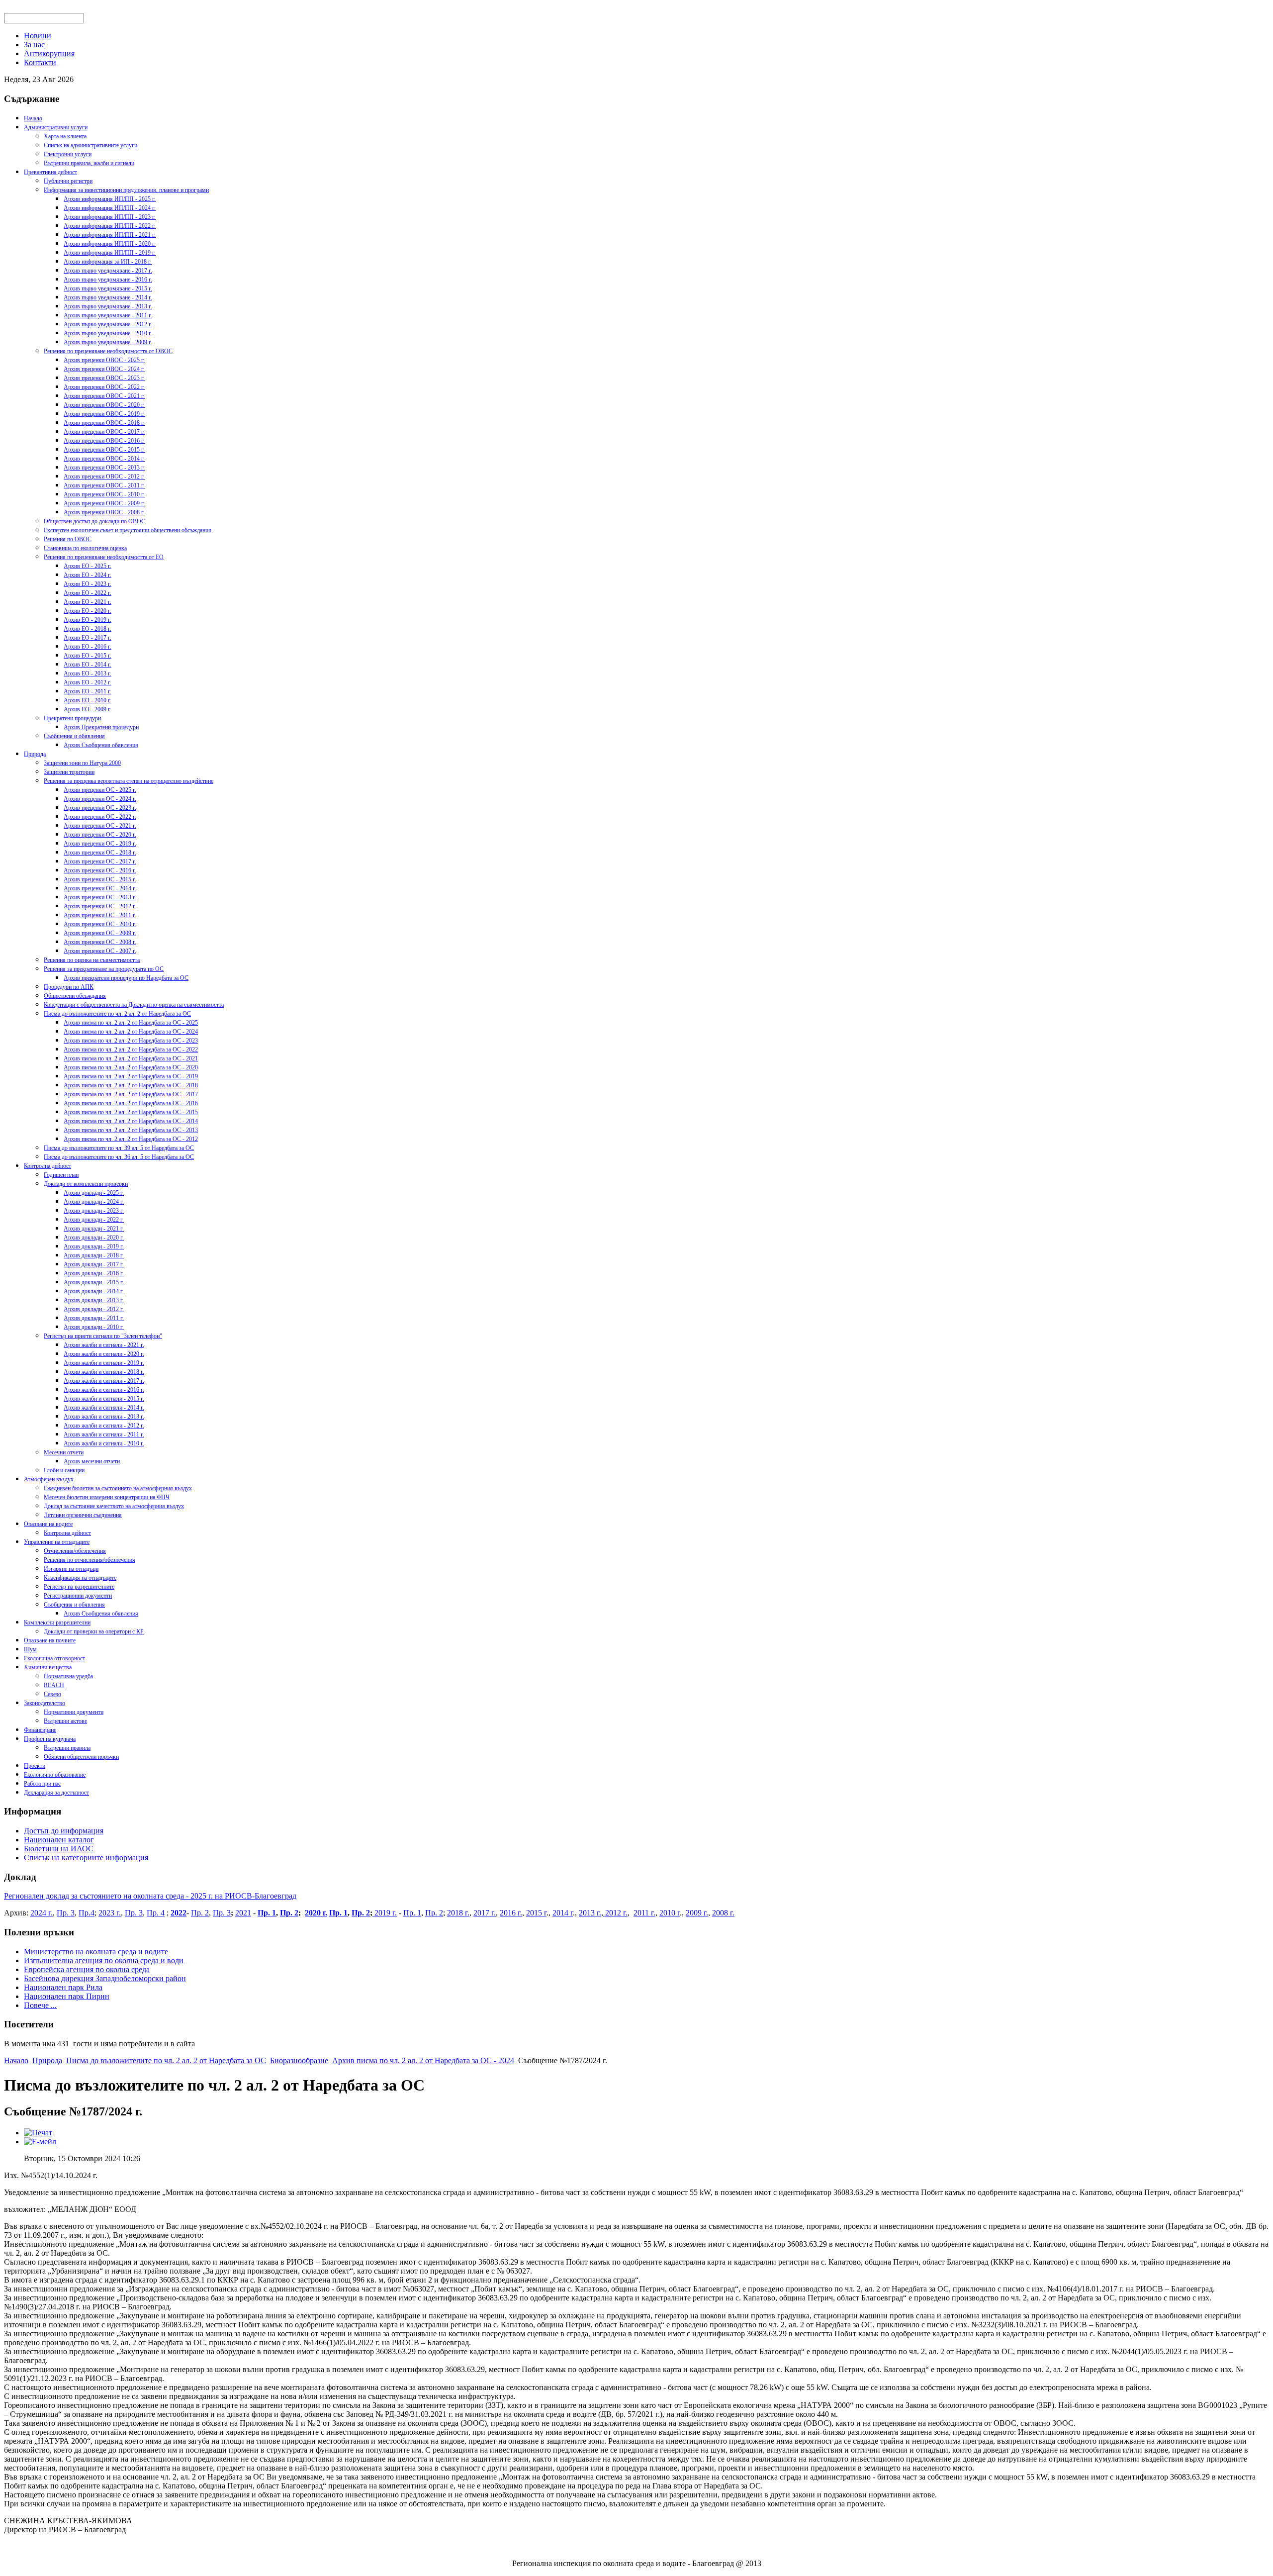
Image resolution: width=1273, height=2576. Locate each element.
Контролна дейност (47, 1166)
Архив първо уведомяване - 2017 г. (108, 271)
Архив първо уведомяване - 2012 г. (108, 324)
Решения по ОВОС (68, 539)
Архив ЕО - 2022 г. (88, 593)
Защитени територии (69, 772)
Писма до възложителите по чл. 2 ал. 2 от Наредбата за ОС (117, 1014)
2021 (243, 1913)
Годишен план (61, 1175)
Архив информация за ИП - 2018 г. (108, 262)
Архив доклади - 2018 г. (94, 1255)
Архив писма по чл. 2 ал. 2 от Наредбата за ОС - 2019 (131, 1076)
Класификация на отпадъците (80, 1578)
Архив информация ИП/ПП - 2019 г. (110, 253)
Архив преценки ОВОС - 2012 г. (104, 477)
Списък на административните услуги (91, 145)
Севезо (52, 1694)
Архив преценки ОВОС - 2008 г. (104, 512)
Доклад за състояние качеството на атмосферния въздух (114, 1506)
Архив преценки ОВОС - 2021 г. (104, 396)
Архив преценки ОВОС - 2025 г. (104, 360)
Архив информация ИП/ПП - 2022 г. (110, 226)
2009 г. (697, 1913)
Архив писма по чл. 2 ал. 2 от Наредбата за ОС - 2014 (131, 1121)
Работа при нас (42, 1784)
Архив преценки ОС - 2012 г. (100, 906)
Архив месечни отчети (92, 1461)
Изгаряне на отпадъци (71, 1569)
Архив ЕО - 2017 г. (88, 638)
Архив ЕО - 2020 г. (88, 611)
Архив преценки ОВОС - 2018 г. (104, 423)
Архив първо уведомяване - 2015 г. (108, 288)
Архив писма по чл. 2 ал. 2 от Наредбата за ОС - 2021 (131, 1058)
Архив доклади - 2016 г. (94, 1273)
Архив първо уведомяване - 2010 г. (108, 333)
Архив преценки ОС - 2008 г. (100, 942)
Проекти (35, 1766)
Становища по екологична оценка (85, 548)
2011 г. (644, 1913)
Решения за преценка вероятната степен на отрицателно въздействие (129, 781)
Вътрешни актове (65, 1721)
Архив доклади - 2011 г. (94, 1318)
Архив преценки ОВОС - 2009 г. (104, 503)
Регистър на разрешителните (79, 1587)
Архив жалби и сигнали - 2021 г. (104, 1345)
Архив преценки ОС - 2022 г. (100, 817)
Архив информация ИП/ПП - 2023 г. (110, 217)
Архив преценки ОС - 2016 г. (100, 870)
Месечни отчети (64, 1452)
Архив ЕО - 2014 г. (88, 665)
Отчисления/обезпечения (75, 1551)
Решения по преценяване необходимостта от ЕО (104, 557)
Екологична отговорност (54, 1658)
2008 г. (723, 1913)
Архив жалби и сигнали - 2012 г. (104, 1426)
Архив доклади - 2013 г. (94, 1300)
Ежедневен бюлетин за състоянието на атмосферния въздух (118, 1488)
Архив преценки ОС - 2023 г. (100, 808)
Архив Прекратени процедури (101, 727)
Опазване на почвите (50, 1640)
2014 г (563, 1913)
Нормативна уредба (68, 1676)
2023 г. (110, 1913)
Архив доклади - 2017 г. (94, 1264)
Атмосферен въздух (49, 1479)
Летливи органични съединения (83, 1515)
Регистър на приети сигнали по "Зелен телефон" (103, 1336)
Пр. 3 (66, 1913)
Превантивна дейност (50, 172)
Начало (33, 118)
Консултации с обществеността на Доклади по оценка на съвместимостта (134, 1005)
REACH (54, 1685)
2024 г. (42, 1913)
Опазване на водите (48, 1524)
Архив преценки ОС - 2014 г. (100, 888)
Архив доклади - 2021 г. (94, 1229)
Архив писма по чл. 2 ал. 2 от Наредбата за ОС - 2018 (131, 1085)
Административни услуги (56, 127)
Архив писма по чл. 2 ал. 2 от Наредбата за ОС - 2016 (131, 1103)
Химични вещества (48, 1667)
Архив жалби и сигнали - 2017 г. (104, 1381)
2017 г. (485, 1913)
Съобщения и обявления (74, 736)
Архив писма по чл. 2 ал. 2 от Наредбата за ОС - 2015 (131, 1112)
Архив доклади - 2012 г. (94, 1309)
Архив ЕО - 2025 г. (88, 566)
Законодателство (45, 1703)
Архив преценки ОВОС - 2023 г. (104, 378)
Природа (35, 754)
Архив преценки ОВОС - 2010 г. (104, 494)
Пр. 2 (200, 1913)
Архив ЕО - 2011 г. (88, 691)
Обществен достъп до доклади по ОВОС (94, 521)
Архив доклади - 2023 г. (94, 1211)
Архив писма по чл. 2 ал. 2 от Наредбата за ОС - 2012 (131, 1139)
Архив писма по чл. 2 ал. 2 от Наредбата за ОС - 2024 (131, 1032)
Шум (30, 1649)
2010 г (670, 1913)
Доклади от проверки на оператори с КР (94, 1631)
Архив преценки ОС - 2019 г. (100, 844)
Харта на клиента (65, 136)
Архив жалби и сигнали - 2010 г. (104, 1443)
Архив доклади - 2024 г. (94, 1202)
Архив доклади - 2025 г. (94, 1193)
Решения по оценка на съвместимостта (92, 960)
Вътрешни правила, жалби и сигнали (89, 163)
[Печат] (38, 2133)
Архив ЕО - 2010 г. (88, 700)
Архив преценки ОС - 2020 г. (100, 835)
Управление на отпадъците (57, 1542)
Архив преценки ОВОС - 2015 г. (104, 450)
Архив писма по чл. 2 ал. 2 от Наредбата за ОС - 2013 (131, 1130)
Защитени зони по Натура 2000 (82, 763)
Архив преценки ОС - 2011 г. (100, 915)
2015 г (536, 1913)
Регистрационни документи (78, 1596)
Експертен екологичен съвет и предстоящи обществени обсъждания (128, 530)
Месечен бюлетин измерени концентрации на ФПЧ (107, 1497)
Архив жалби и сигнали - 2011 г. (104, 1434)
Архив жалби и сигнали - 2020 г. (104, 1354)
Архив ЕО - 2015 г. (88, 656)
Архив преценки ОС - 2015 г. (100, 879)
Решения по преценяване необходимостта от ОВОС (108, 351)
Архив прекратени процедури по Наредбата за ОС (126, 978)
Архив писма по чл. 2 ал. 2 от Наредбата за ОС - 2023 (131, 1041)
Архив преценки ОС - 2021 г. (100, 826)
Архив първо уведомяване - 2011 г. (108, 315)
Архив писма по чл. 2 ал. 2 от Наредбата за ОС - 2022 (131, 1049)
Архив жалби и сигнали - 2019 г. (104, 1363)
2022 (179, 1913)
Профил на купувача (50, 1739)
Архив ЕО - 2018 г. (88, 629)
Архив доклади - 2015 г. (94, 1282)
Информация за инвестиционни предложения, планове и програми (126, 190)
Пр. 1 (267, 1913)
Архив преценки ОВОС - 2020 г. (104, 405)
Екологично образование (55, 1775)
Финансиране (40, 1730)
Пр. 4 (156, 1913)
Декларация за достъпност (56, 1793)
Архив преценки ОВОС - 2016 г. (104, 441)
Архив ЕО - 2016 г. (88, 647)
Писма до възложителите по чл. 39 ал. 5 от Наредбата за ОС (119, 1148)
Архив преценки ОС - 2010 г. (100, 924)
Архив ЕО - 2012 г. (88, 682)
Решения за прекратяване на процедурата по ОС (104, 969)
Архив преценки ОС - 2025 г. (100, 790)
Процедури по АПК (69, 987)
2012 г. (615, 1913)
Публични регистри (68, 181)
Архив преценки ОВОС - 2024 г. (104, 369)
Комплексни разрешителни (57, 1622)
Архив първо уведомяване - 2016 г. (108, 280)
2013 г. (590, 1913)
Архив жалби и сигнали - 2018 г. (104, 1372)
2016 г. (511, 1913)
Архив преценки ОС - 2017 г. (100, 861)
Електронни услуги (68, 154)
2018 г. (458, 1913)
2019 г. (385, 1913)
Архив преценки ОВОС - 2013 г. (104, 468)
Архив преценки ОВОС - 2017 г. (104, 432)
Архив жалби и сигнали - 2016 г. (104, 1390)
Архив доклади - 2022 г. (94, 1220)
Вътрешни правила (67, 1748)
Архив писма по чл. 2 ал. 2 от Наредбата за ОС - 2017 (131, 1094)
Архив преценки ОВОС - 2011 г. (104, 485)
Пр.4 (87, 1913)
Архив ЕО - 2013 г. (88, 673)
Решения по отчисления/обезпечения (90, 1560)
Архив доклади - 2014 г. (94, 1291)
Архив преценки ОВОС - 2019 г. (104, 414)
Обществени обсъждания (75, 996)
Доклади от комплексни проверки (86, 1184)
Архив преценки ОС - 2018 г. (100, 853)
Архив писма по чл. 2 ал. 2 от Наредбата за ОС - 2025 (131, 1023)
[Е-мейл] (40, 2142)
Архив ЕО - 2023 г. (88, 584)
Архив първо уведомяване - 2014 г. (108, 297)
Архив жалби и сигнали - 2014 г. (104, 1408)
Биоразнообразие (299, 2060)
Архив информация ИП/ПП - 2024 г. (110, 208)
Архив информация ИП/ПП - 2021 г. (110, 235)
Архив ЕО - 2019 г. (88, 620)
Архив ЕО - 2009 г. (88, 709)
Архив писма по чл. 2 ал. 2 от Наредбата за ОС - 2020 (131, 1067)
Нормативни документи (74, 1712)
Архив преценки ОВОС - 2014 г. (104, 459)
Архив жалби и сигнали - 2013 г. (104, 1417)
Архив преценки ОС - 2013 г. (100, 897)
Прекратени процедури (72, 718)
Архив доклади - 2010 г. (94, 1327)
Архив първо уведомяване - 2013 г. (108, 306)
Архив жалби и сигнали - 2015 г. (104, 1399)
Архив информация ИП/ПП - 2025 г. (110, 199)
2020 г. (316, 1913)
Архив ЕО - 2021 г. (88, 602)
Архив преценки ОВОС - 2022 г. (104, 387)
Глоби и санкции (64, 1470)
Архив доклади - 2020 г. (94, 1238)
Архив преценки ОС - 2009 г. (100, 933)
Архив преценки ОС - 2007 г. (100, 951)
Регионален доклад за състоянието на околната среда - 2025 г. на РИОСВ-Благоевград (150, 1896)
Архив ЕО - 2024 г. (88, 575)
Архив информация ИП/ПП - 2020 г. (110, 244)
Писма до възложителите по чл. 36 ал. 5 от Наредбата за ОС (119, 1157)
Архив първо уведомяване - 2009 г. (108, 342)
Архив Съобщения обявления (101, 745)
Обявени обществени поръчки (81, 1757)
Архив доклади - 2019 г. (94, 1246)
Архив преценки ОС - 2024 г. (100, 799)
